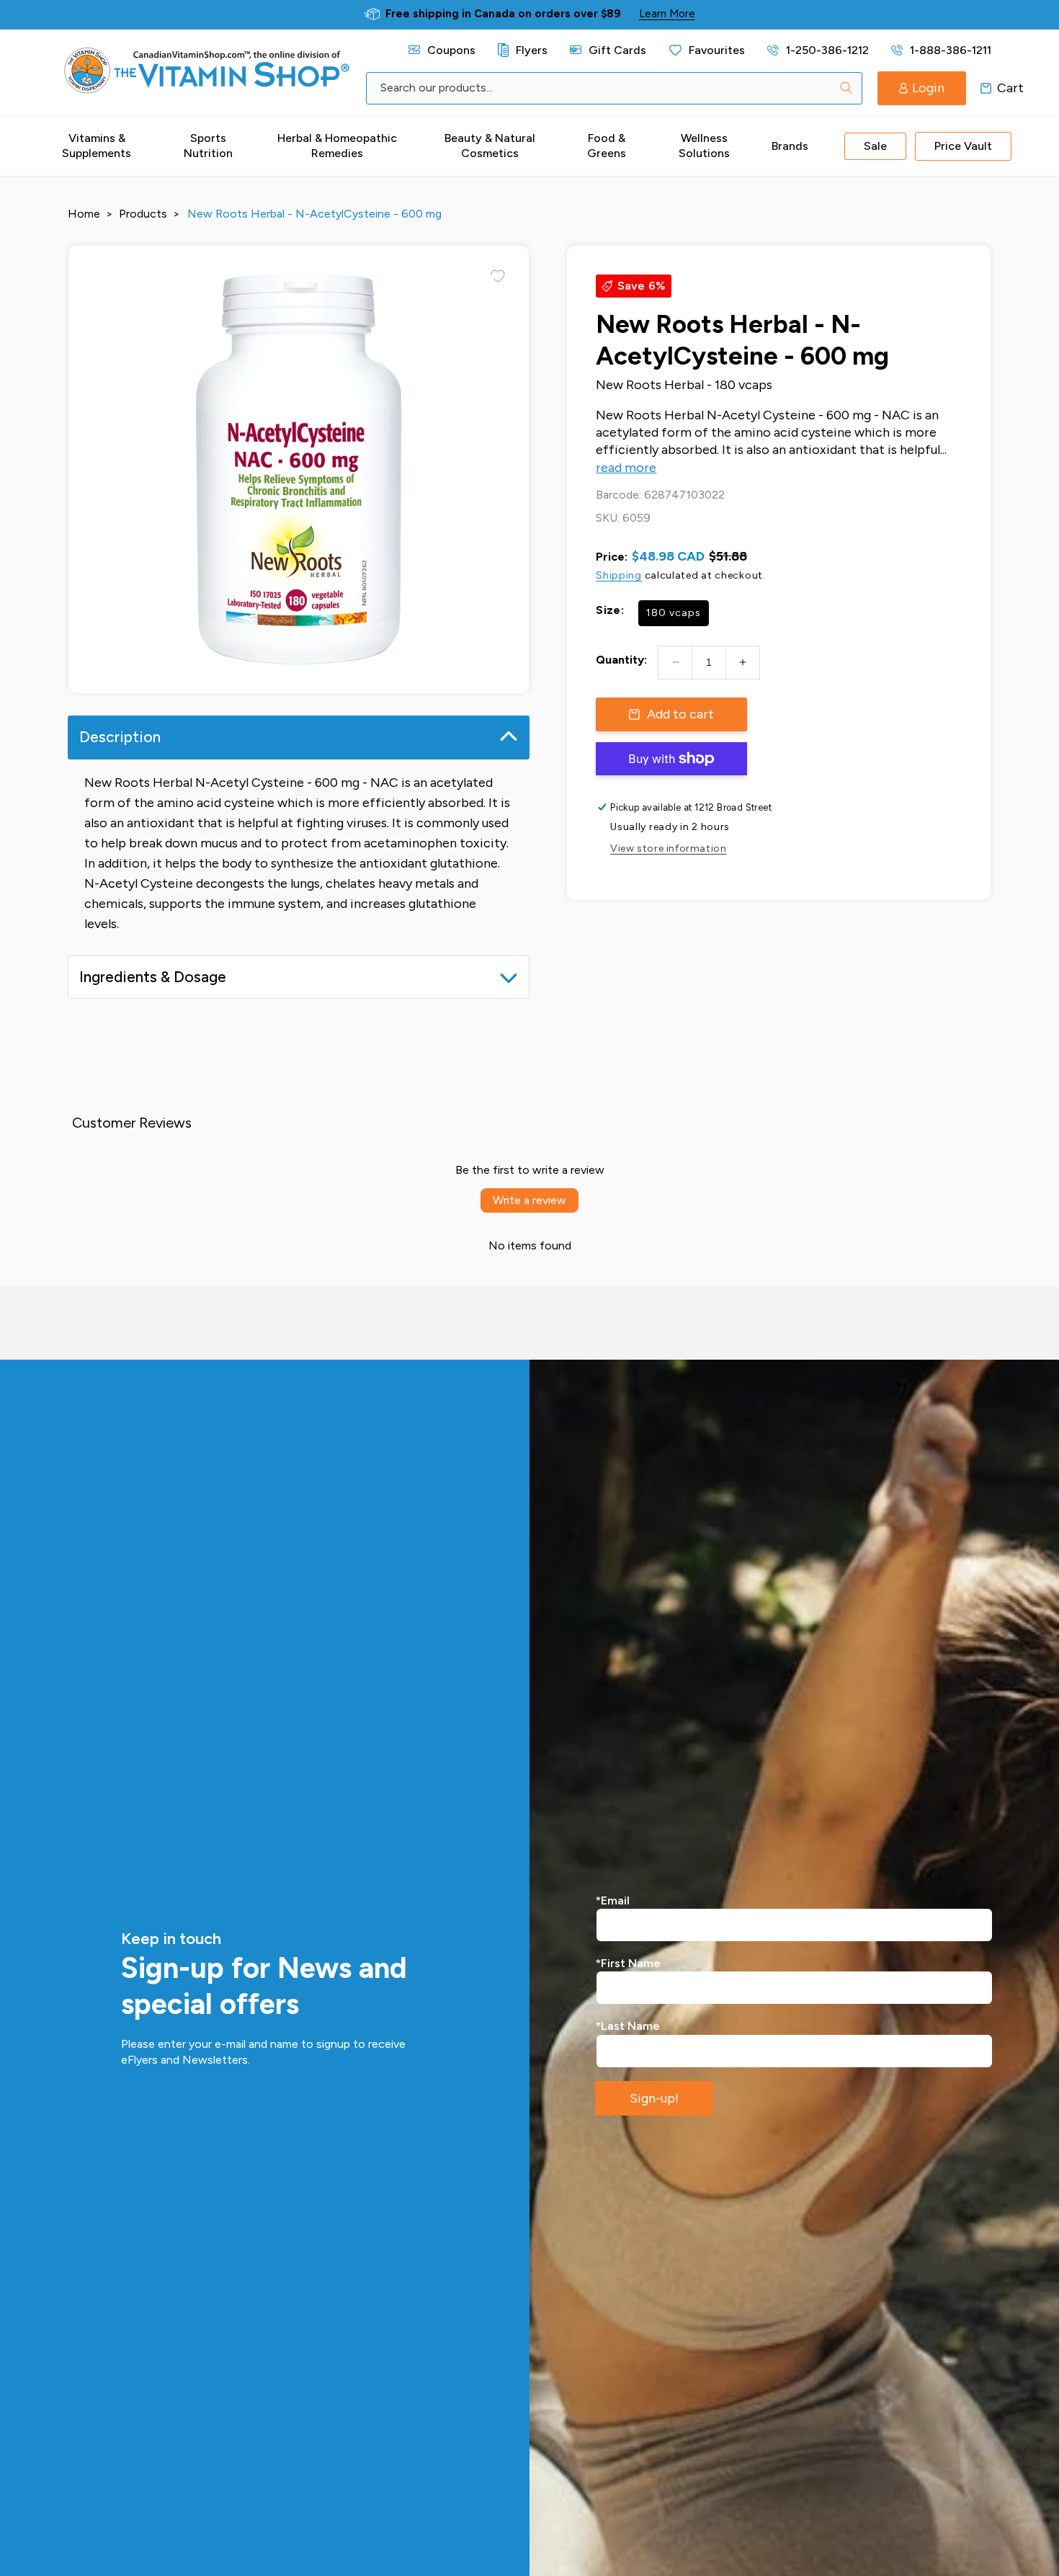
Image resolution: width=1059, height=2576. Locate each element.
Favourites (717, 50)
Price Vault (963, 146)
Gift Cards (617, 50)
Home (84, 214)
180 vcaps (674, 613)
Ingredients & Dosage (153, 977)
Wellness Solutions (704, 146)
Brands (790, 146)
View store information (668, 848)
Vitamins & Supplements (97, 146)
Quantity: (621, 660)
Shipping (619, 575)
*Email (613, 1900)
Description (120, 737)
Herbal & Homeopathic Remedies (337, 146)
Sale (875, 146)
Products (143, 214)
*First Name (628, 1963)
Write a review (529, 1200)
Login (928, 88)
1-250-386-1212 (827, 50)
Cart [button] (986, 88)
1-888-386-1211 (950, 50)
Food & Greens (607, 146)
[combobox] (614, 88)
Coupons (451, 50)
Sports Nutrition (208, 146)
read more (626, 468)
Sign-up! (654, 2098)
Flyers (531, 50)
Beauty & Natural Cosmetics (490, 146)
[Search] (846, 88)
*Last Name (628, 2026)
